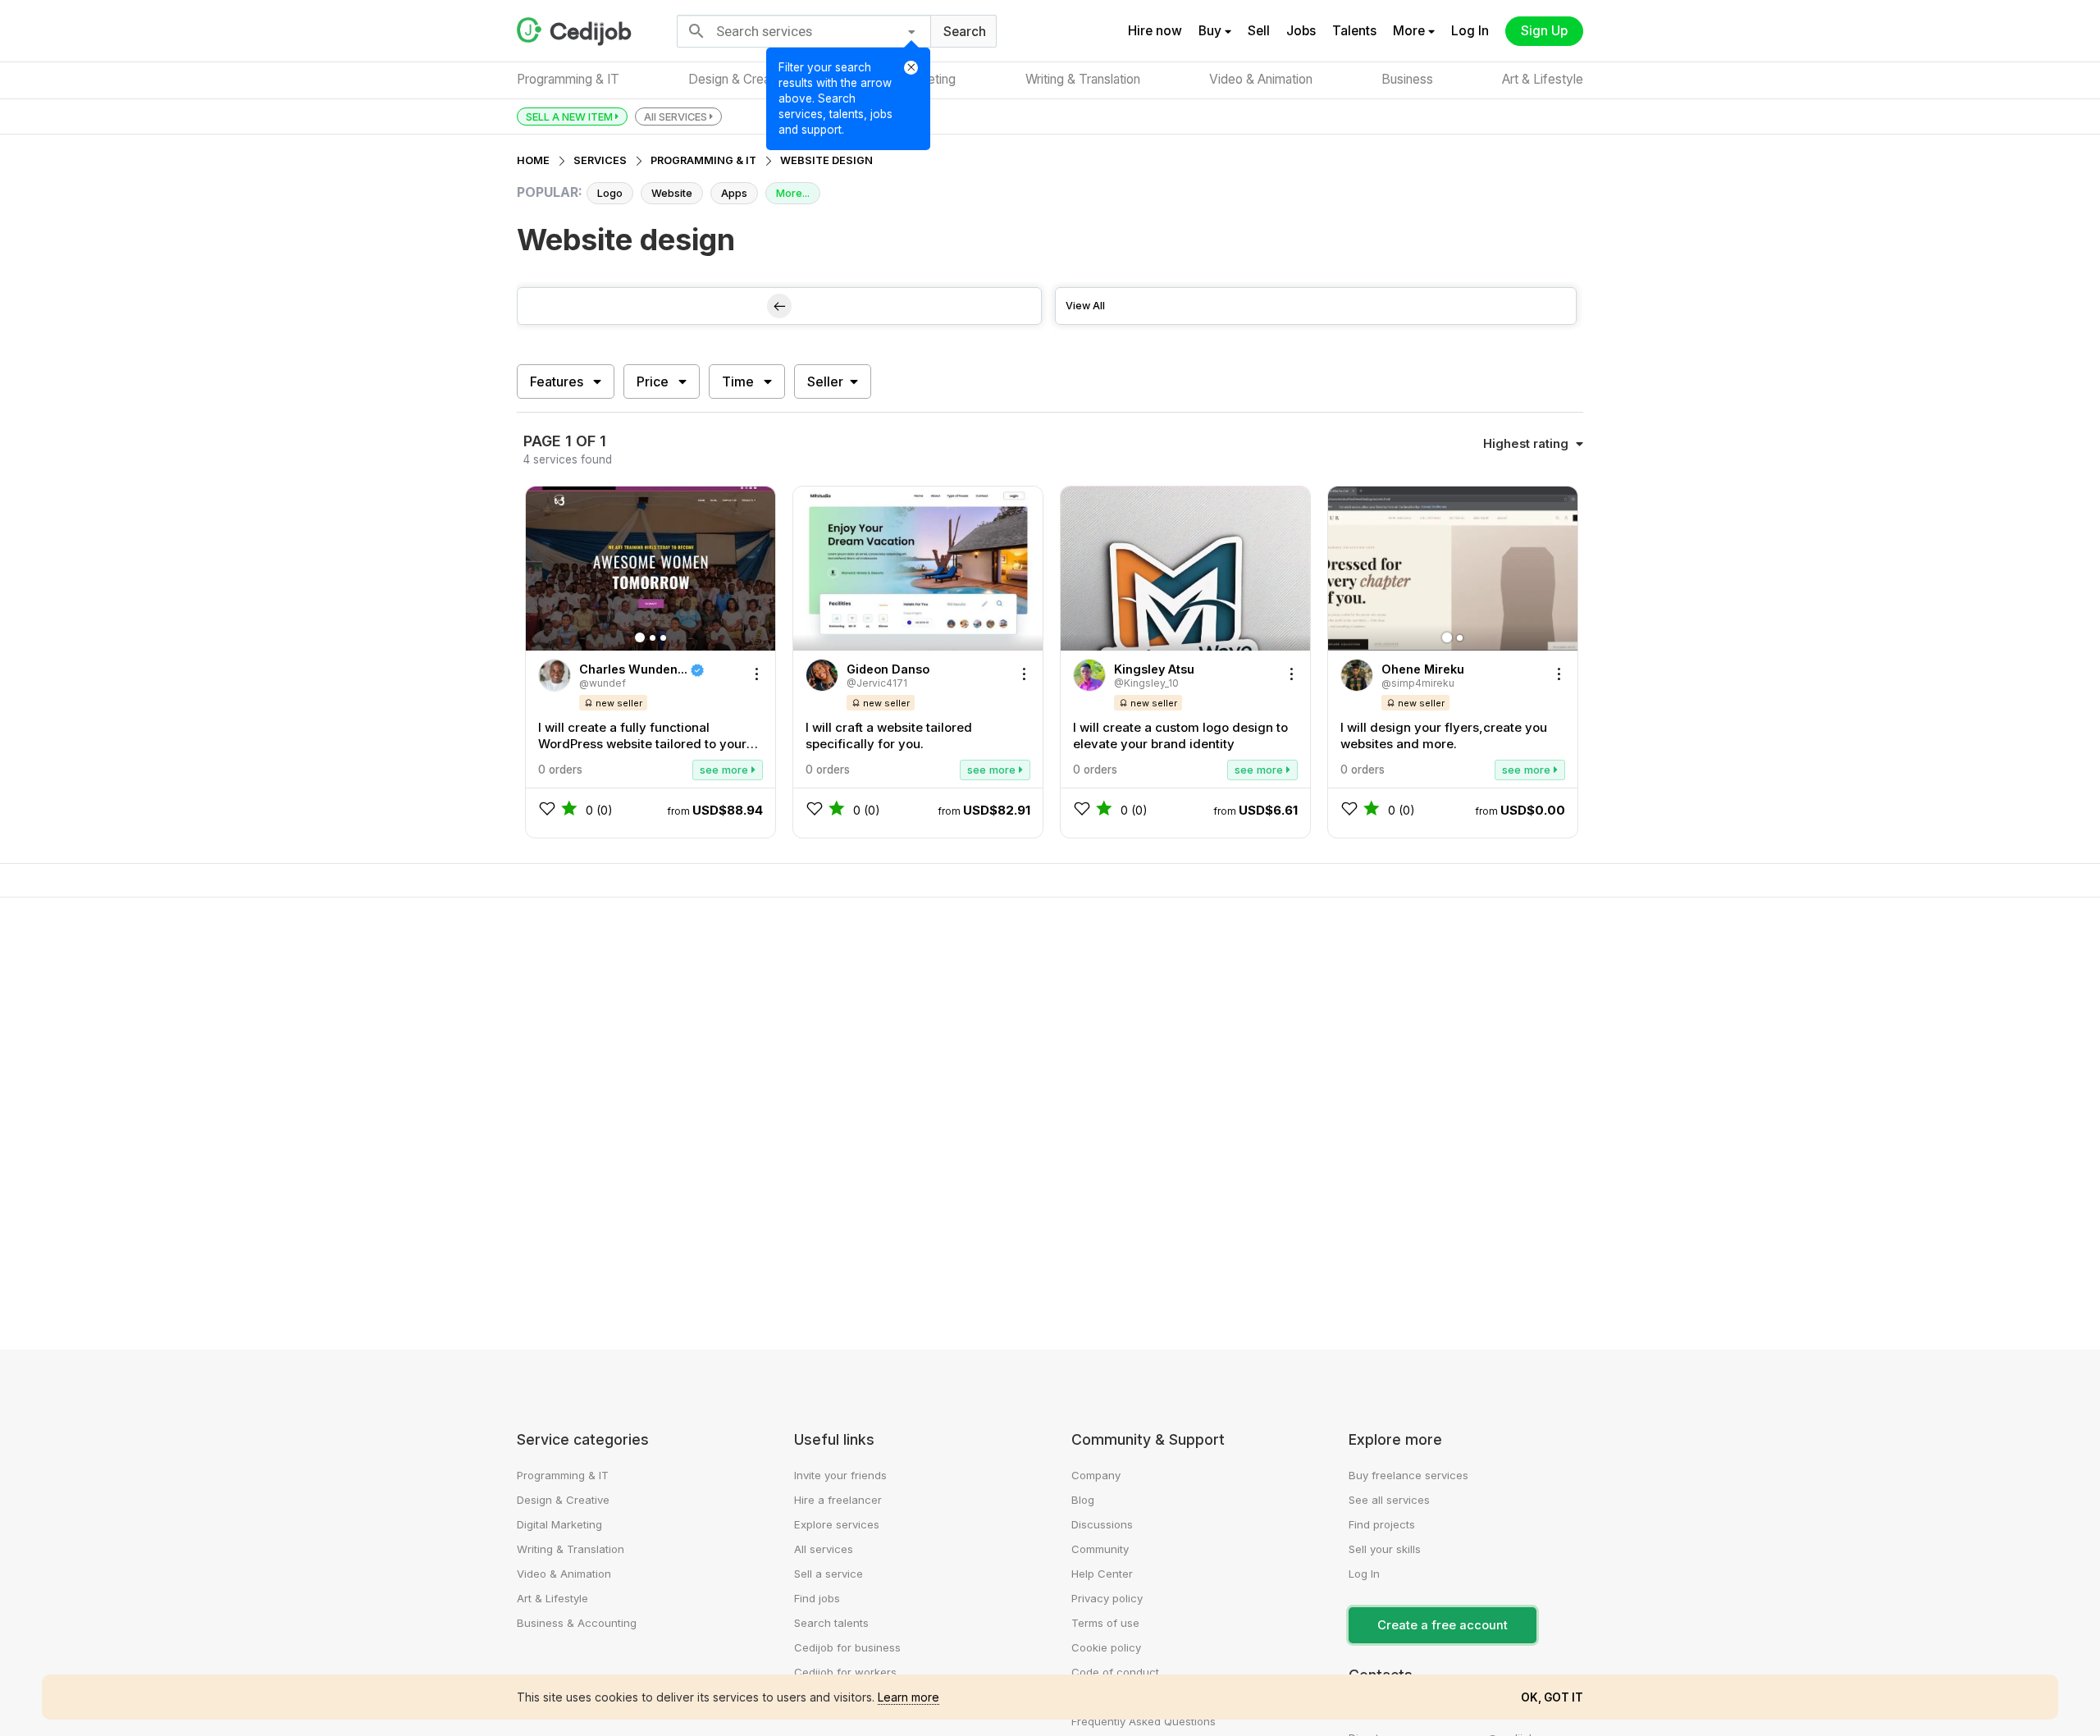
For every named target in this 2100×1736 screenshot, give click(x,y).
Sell (1259, 31)
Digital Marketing (559, 1524)
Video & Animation (1261, 79)
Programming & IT (568, 79)
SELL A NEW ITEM (571, 116)
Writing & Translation (1083, 79)
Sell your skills (1385, 1549)
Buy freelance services (1408, 1475)
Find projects (1382, 1524)
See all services (1389, 1500)
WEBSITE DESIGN (826, 160)
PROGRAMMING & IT (703, 160)
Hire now (1155, 31)
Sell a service (829, 1574)
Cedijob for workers (845, 1672)
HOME (533, 160)
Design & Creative (740, 79)
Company (1096, 1475)
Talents (1354, 31)
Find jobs (817, 1598)
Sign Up (1544, 31)
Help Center (1102, 1574)
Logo (610, 193)
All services (824, 1549)
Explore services (837, 1524)
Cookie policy (1106, 1647)
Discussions (1102, 1524)
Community (1100, 1549)
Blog (1083, 1500)
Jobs (1301, 31)
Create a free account (1443, 1625)
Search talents (831, 1623)
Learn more (908, 1697)
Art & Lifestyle (1543, 79)
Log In (1470, 31)
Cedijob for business (847, 1647)
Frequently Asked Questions (1144, 1721)
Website (672, 193)
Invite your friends (840, 1475)
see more (726, 770)
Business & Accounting (577, 1623)
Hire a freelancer (838, 1500)
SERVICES (600, 160)
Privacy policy (1107, 1598)
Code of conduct (1115, 1672)
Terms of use (1105, 1623)
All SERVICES (677, 116)
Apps (734, 193)
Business (1407, 79)
